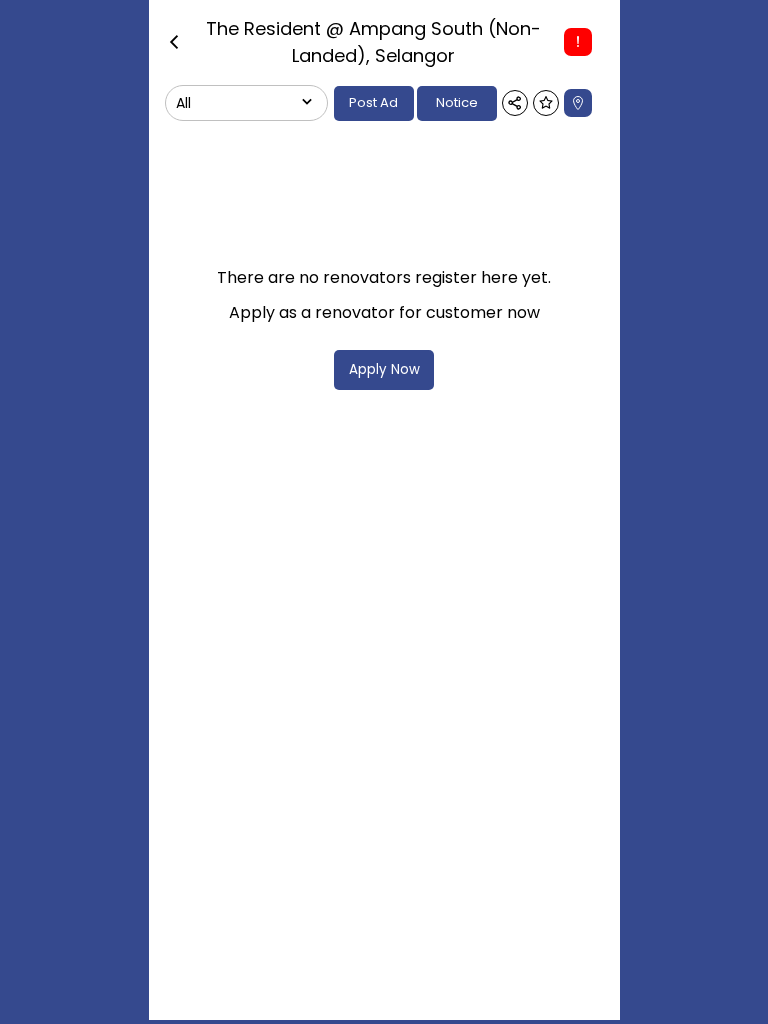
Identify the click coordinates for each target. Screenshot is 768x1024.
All (183, 103)
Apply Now (384, 369)
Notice (457, 102)
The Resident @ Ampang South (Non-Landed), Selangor (373, 42)
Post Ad (373, 102)
